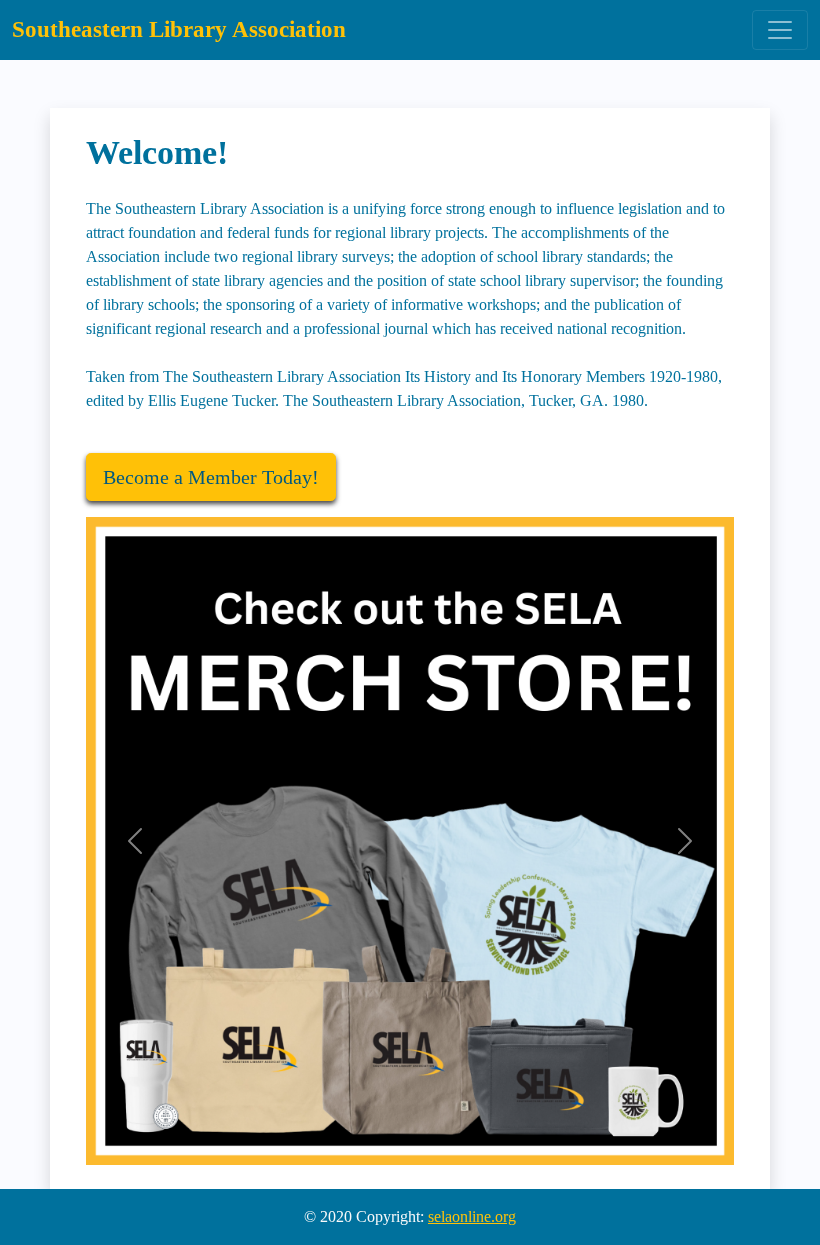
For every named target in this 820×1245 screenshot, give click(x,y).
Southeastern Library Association (179, 29)
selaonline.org (472, 1216)
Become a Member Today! (211, 477)
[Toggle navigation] (780, 30)
